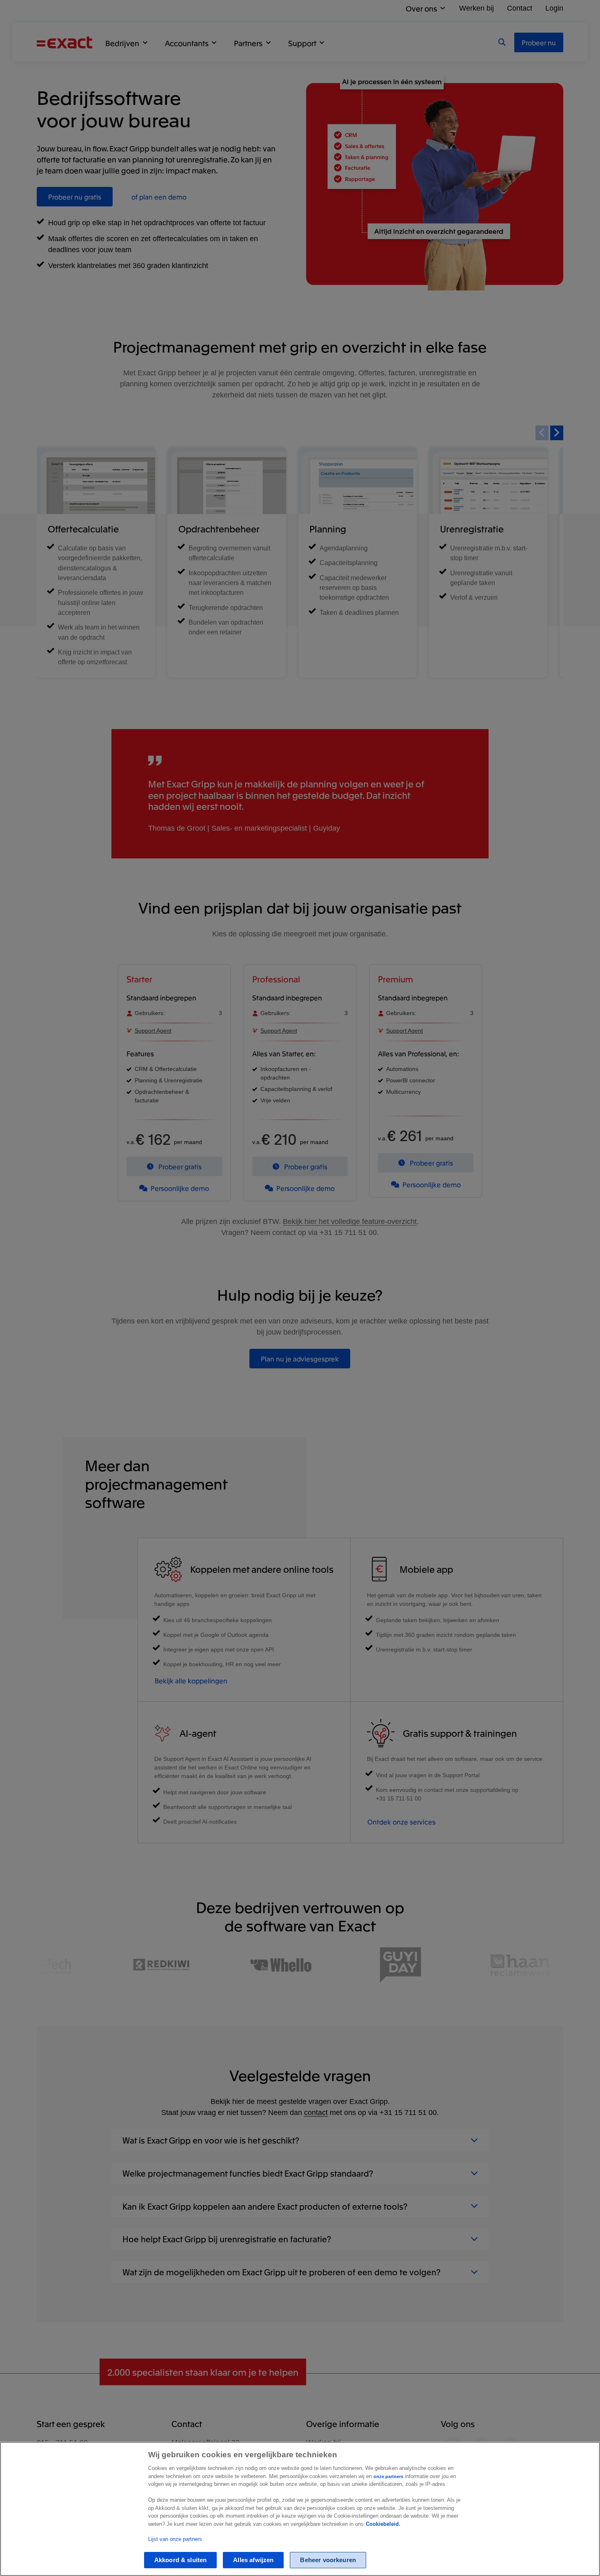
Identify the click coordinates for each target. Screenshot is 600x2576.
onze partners (388, 2476)
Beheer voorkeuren (328, 2560)
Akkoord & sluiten (181, 2560)
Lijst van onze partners (175, 2539)
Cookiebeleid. (383, 2524)
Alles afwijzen (253, 2560)
